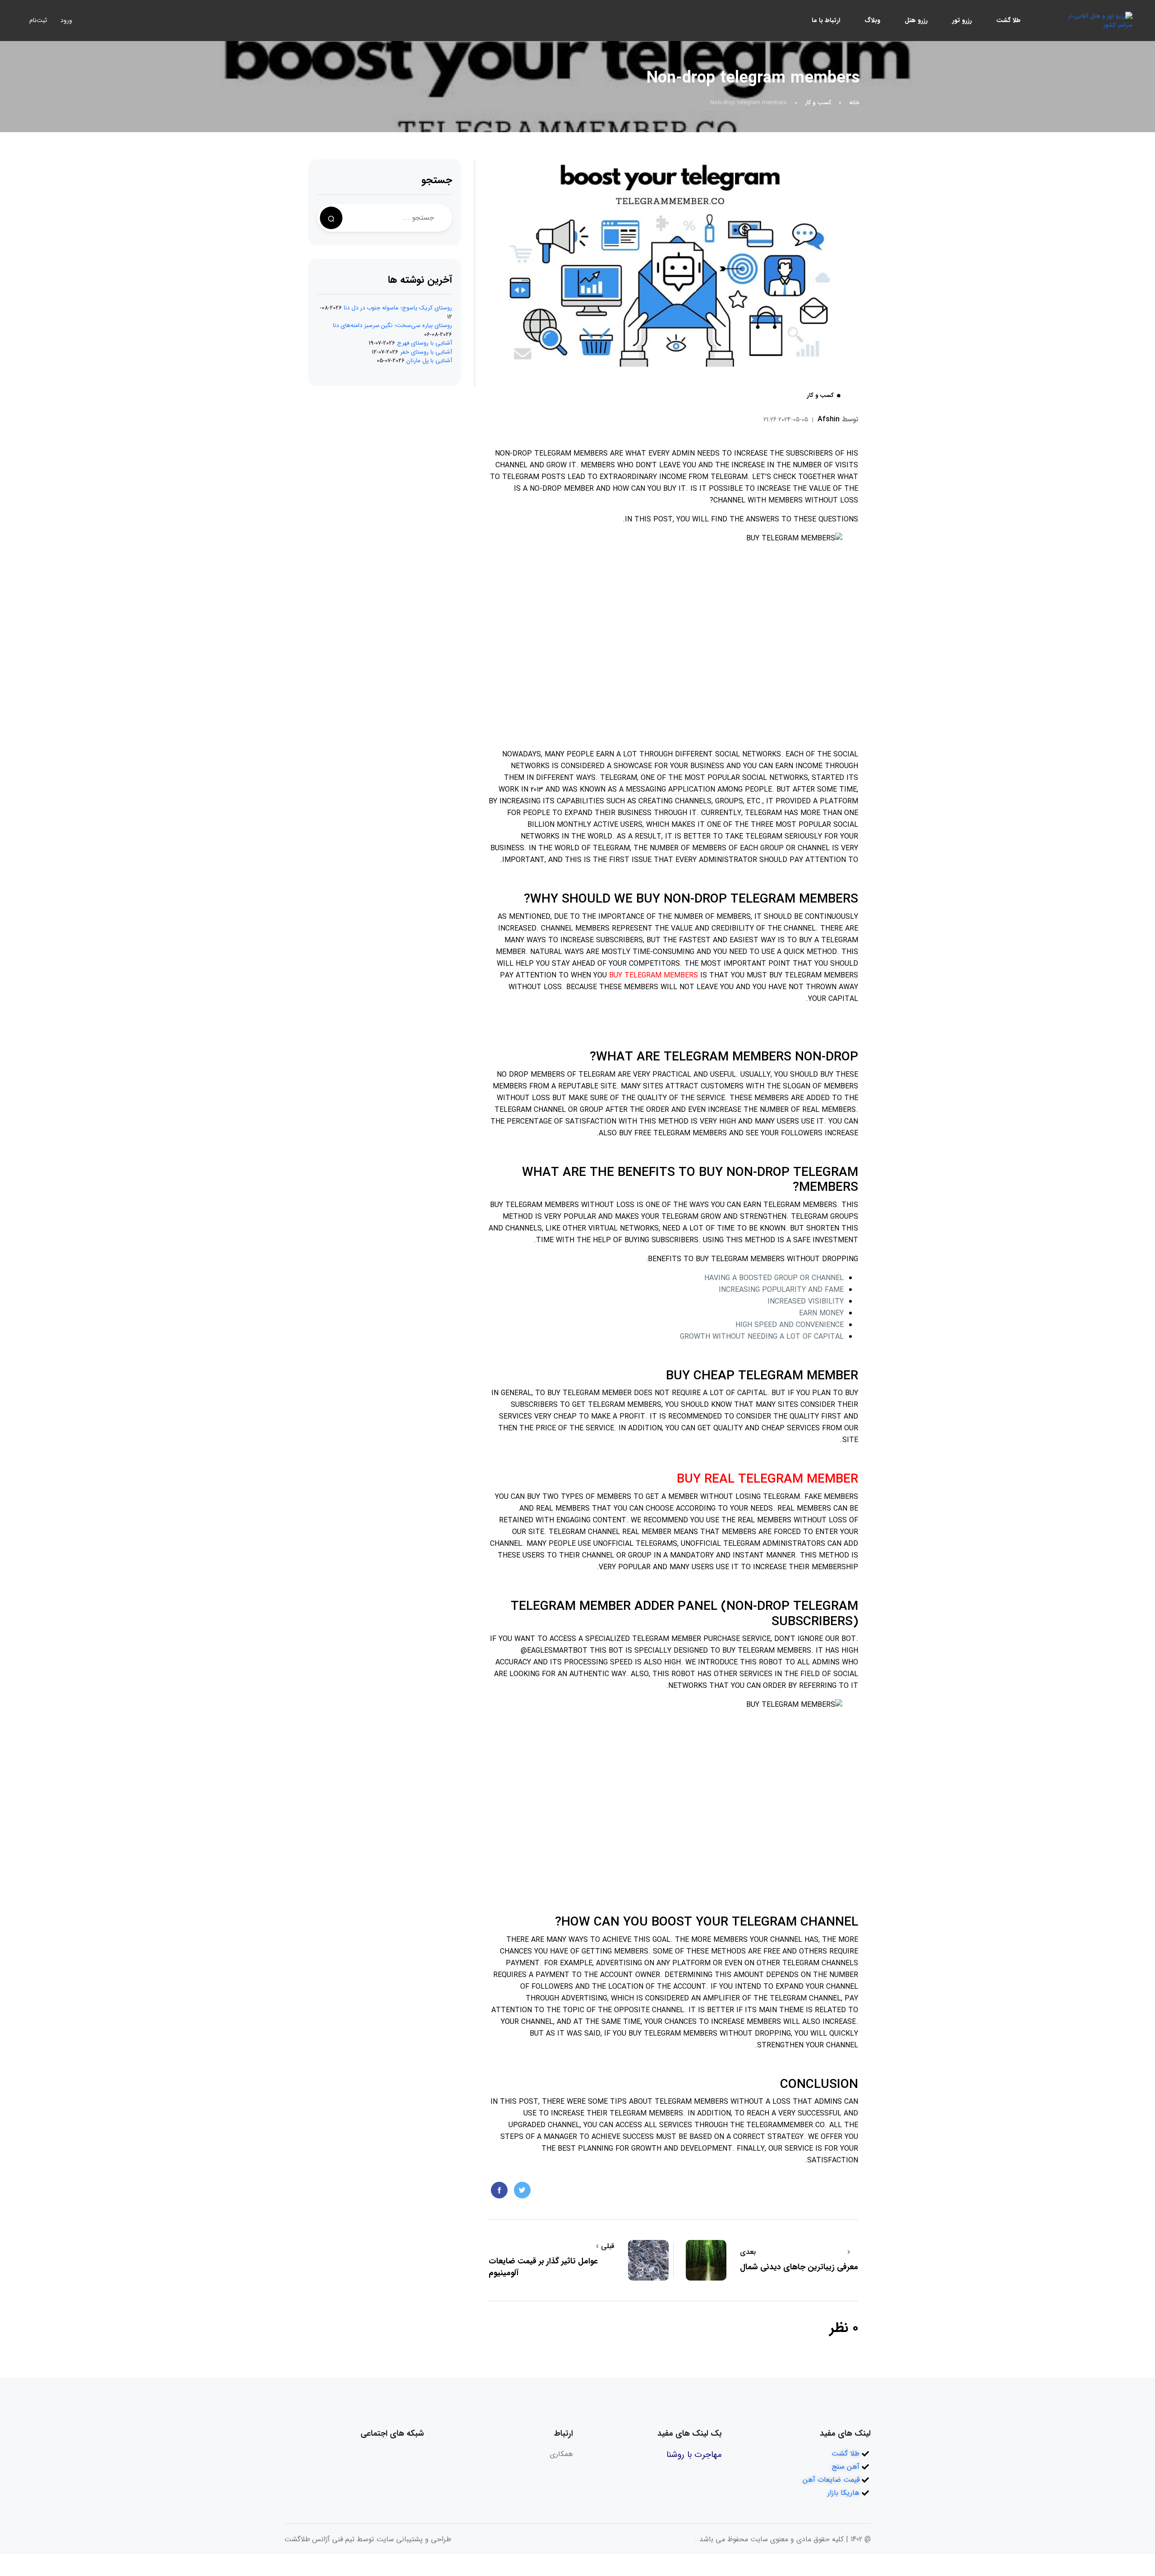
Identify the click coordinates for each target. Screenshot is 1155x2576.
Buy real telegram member (767, 1479)
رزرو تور (962, 20)
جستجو (437, 180)
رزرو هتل (916, 20)
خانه (854, 103)
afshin (838, 419)
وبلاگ (872, 20)
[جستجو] (331, 218)
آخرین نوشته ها (420, 280)
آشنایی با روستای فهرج (425, 343)
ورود (66, 20)
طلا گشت (1008, 20)
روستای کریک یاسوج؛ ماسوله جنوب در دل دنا (398, 308)
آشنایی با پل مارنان (429, 361)
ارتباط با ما (826, 20)
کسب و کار (818, 103)
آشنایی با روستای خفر (426, 352)
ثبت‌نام (38, 20)
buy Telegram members (654, 975)
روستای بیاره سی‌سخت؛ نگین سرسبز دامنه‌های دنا (393, 325)
